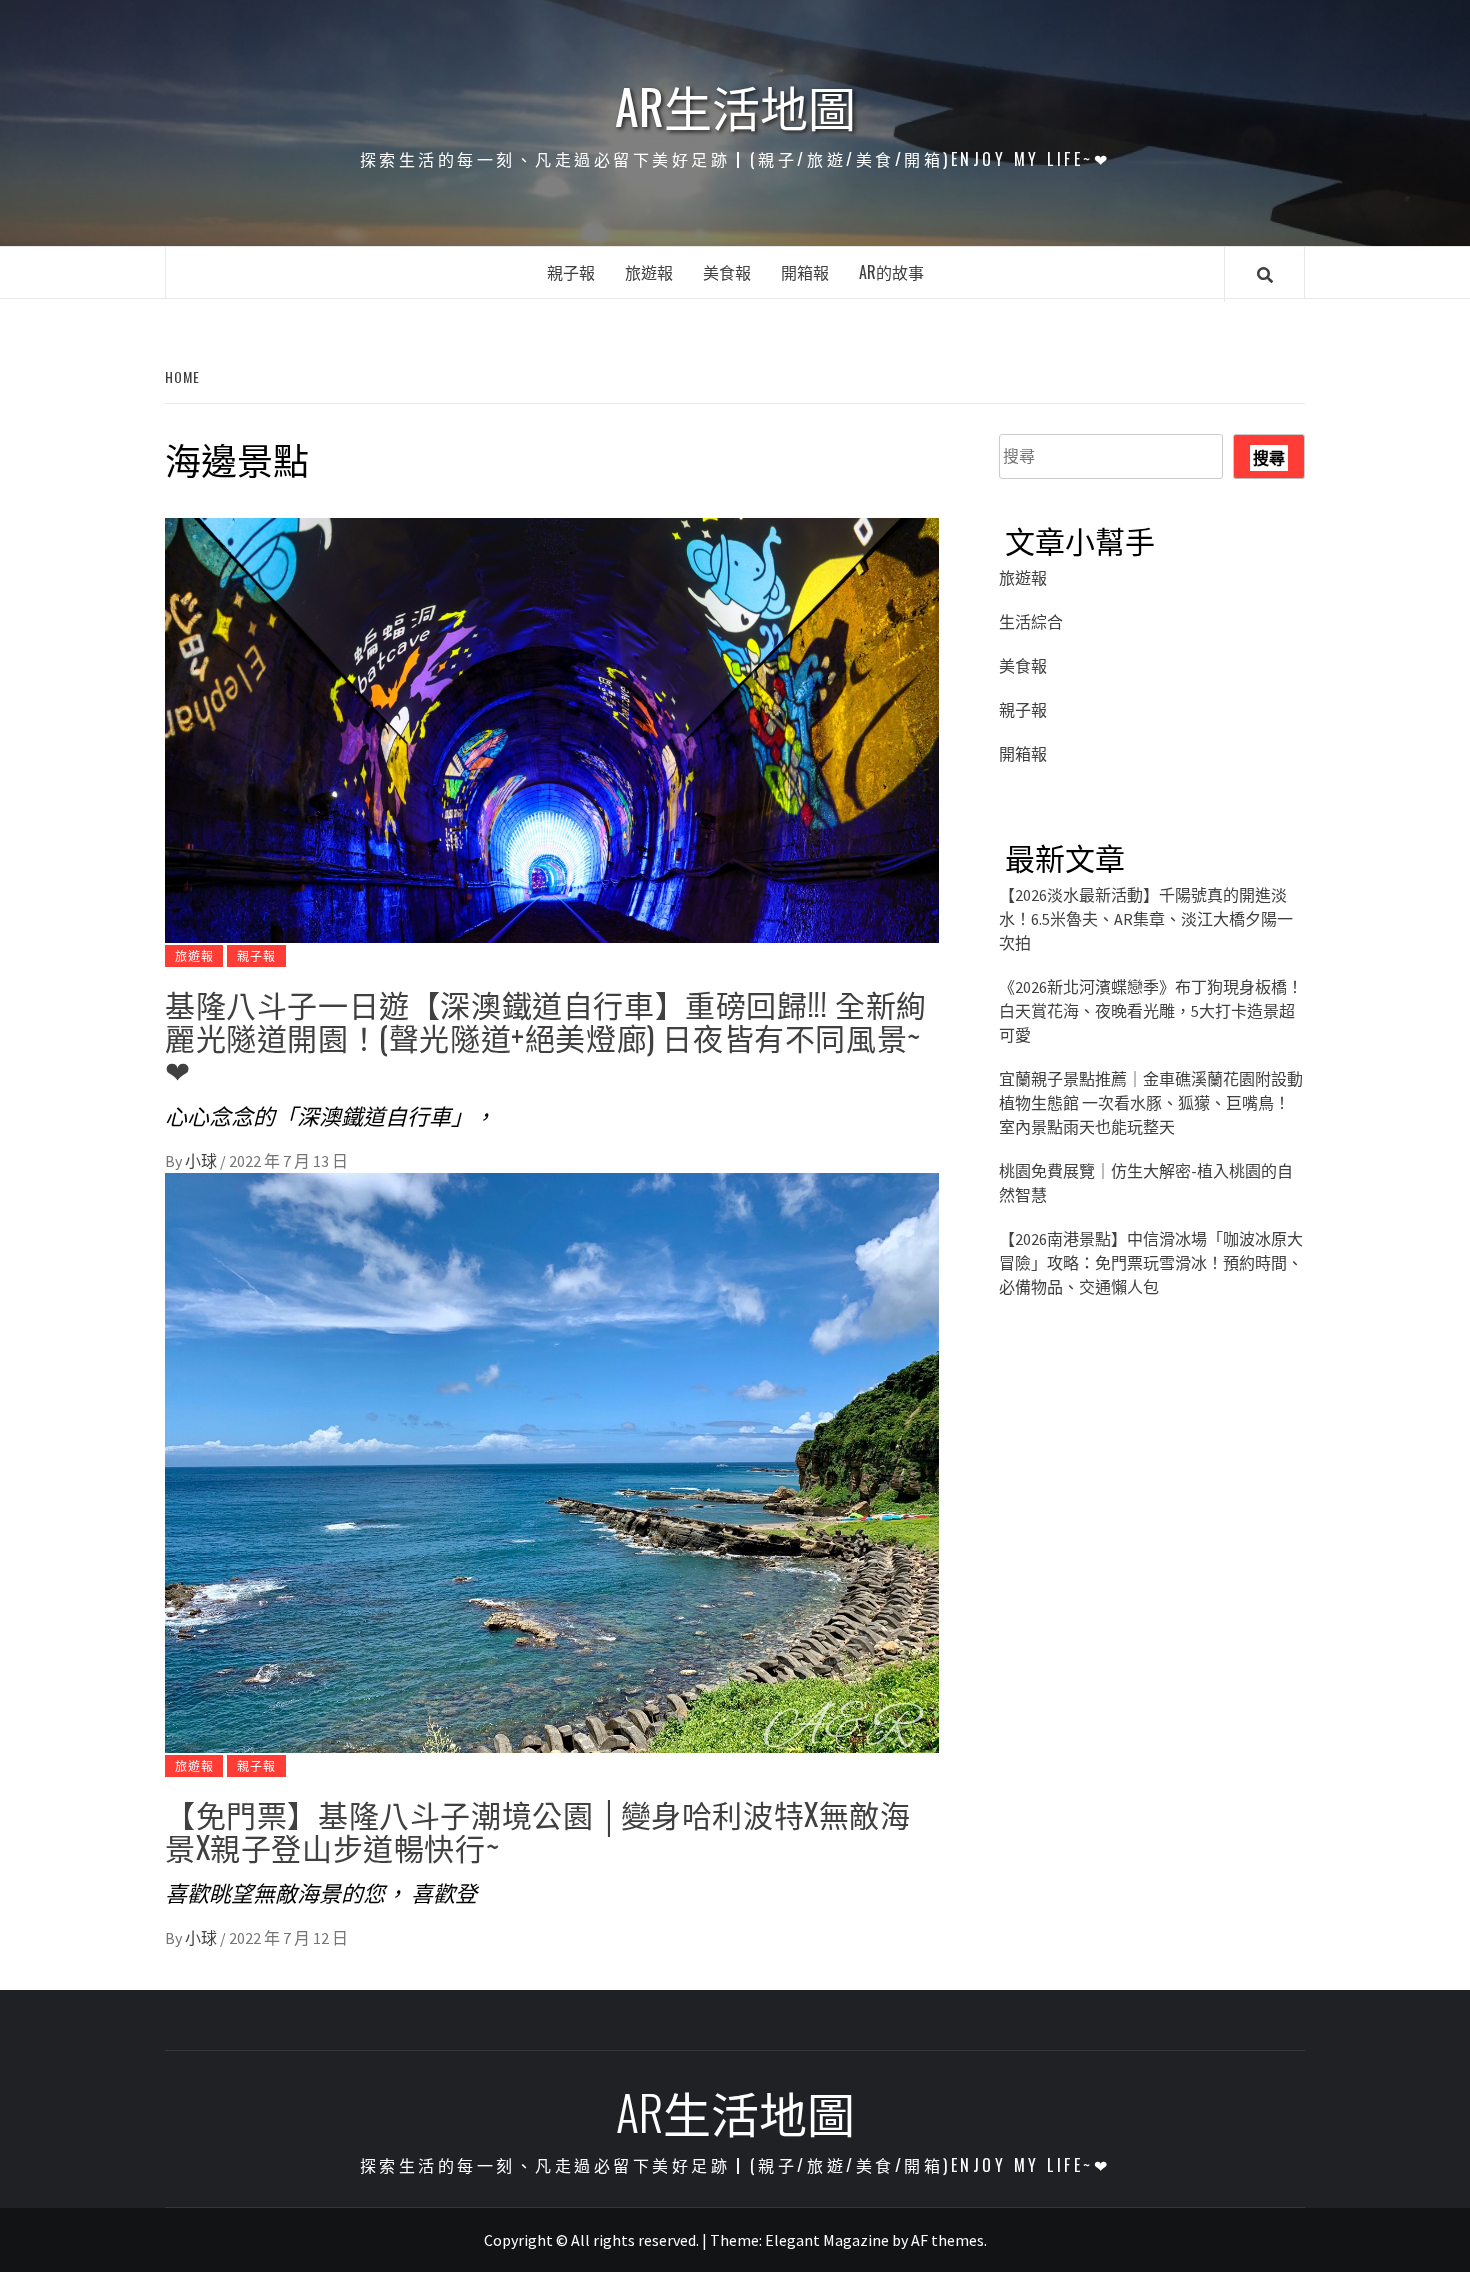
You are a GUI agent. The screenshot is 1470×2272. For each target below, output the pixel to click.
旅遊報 (649, 272)
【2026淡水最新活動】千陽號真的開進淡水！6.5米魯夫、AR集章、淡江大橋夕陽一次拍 (1146, 919)
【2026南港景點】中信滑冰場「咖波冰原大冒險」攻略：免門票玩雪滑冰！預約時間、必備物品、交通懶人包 (1151, 1263)
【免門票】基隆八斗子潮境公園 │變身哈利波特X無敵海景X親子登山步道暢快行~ (538, 1830)
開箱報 (805, 272)
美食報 (727, 272)
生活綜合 (1031, 622)
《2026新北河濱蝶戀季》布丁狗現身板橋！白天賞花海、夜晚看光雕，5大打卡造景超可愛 (1151, 1011)
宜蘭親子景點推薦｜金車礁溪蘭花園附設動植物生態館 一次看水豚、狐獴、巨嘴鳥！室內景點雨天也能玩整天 (1151, 1103)
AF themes (947, 2240)
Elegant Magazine (827, 2240)
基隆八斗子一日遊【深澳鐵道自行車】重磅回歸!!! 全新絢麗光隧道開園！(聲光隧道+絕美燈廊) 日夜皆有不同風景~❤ (546, 1036)
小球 (202, 1161)
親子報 (571, 272)
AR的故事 (891, 272)
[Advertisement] (1152, 1506)
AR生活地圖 (735, 106)
